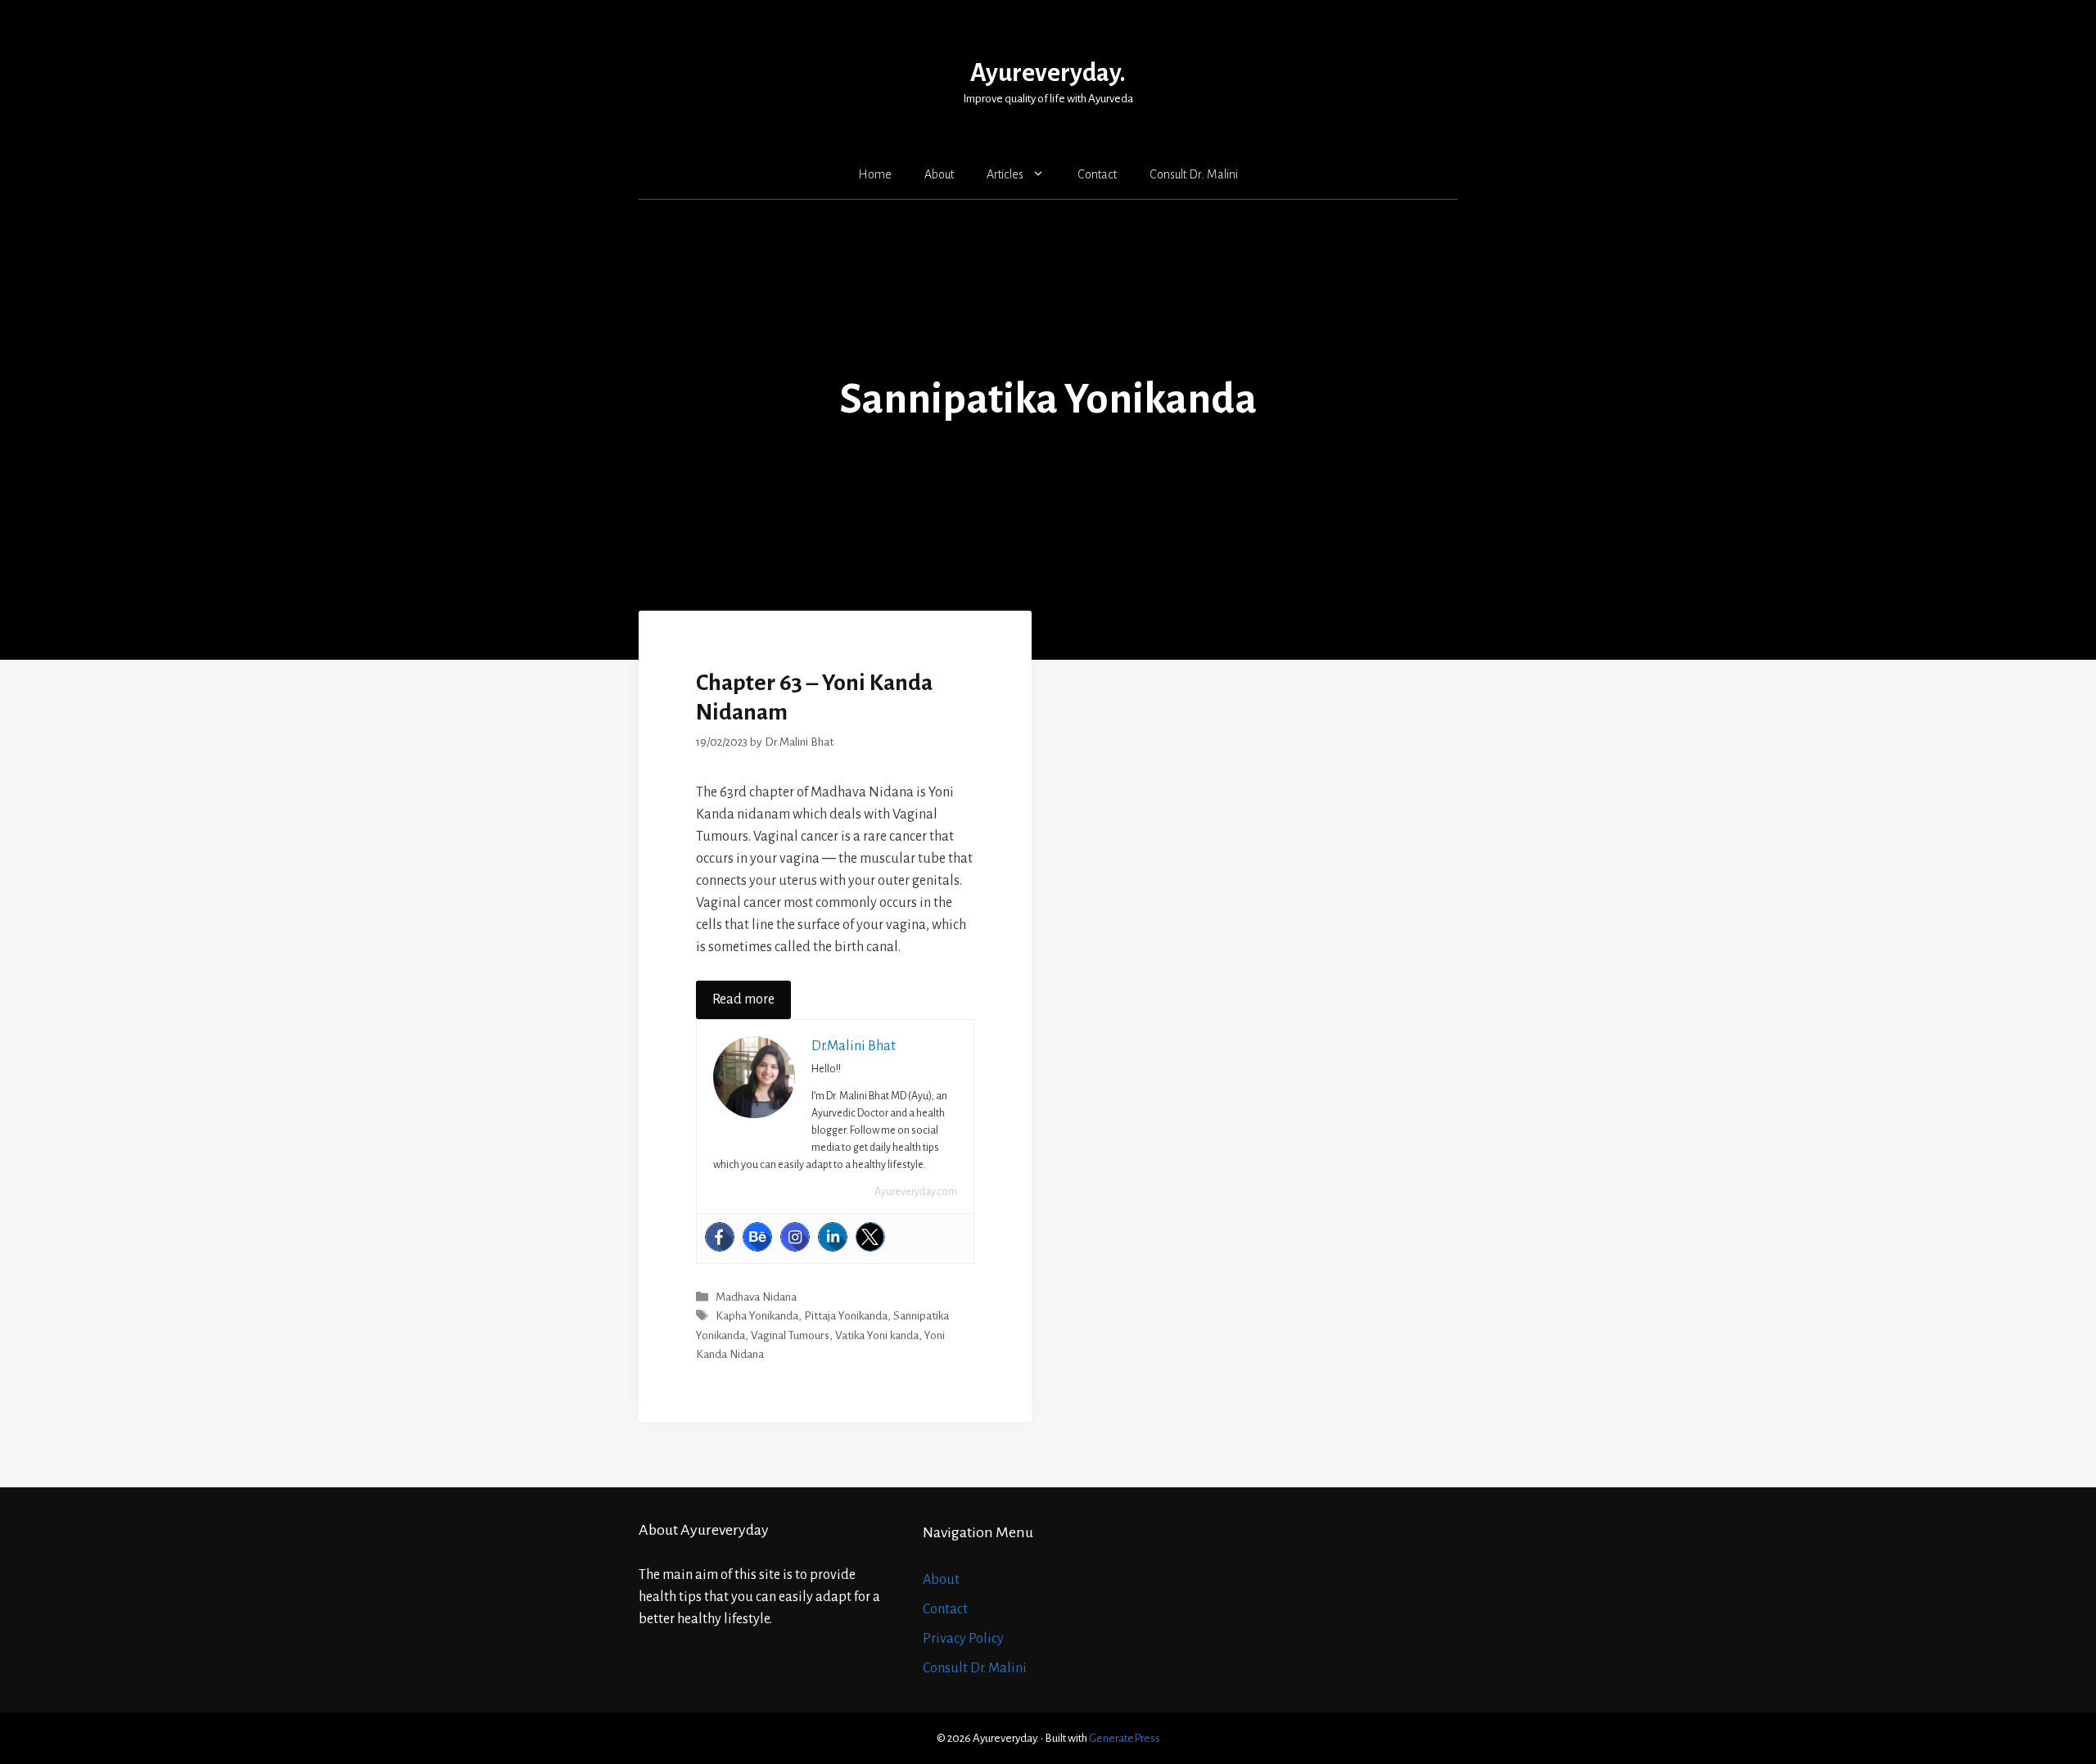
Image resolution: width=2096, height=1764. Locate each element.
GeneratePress (1125, 1738)
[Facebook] (720, 1237)
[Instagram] (795, 1237)
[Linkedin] (833, 1237)
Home (875, 174)
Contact (1097, 174)
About (939, 174)
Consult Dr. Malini (1194, 174)
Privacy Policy (963, 1639)
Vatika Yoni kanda (877, 1335)
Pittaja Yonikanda (846, 1317)
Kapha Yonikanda (757, 1317)
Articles (1005, 174)
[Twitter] (870, 1237)
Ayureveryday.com (916, 1192)
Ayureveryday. (1048, 73)
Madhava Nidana (756, 1297)
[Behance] (757, 1237)
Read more (743, 999)
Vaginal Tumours (790, 1335)
